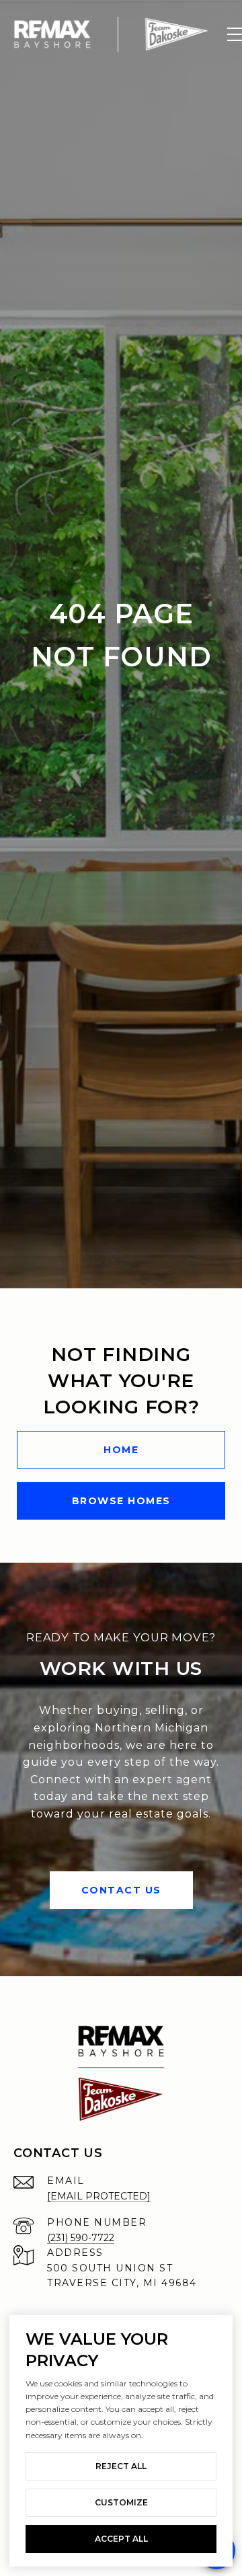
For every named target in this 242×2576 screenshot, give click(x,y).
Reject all (121, 2466)
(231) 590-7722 (81, 2238)
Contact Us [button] (121, 1890)
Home (121, 1450)
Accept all (121, 2539)
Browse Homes (121, 1501)
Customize (121, 2502)
